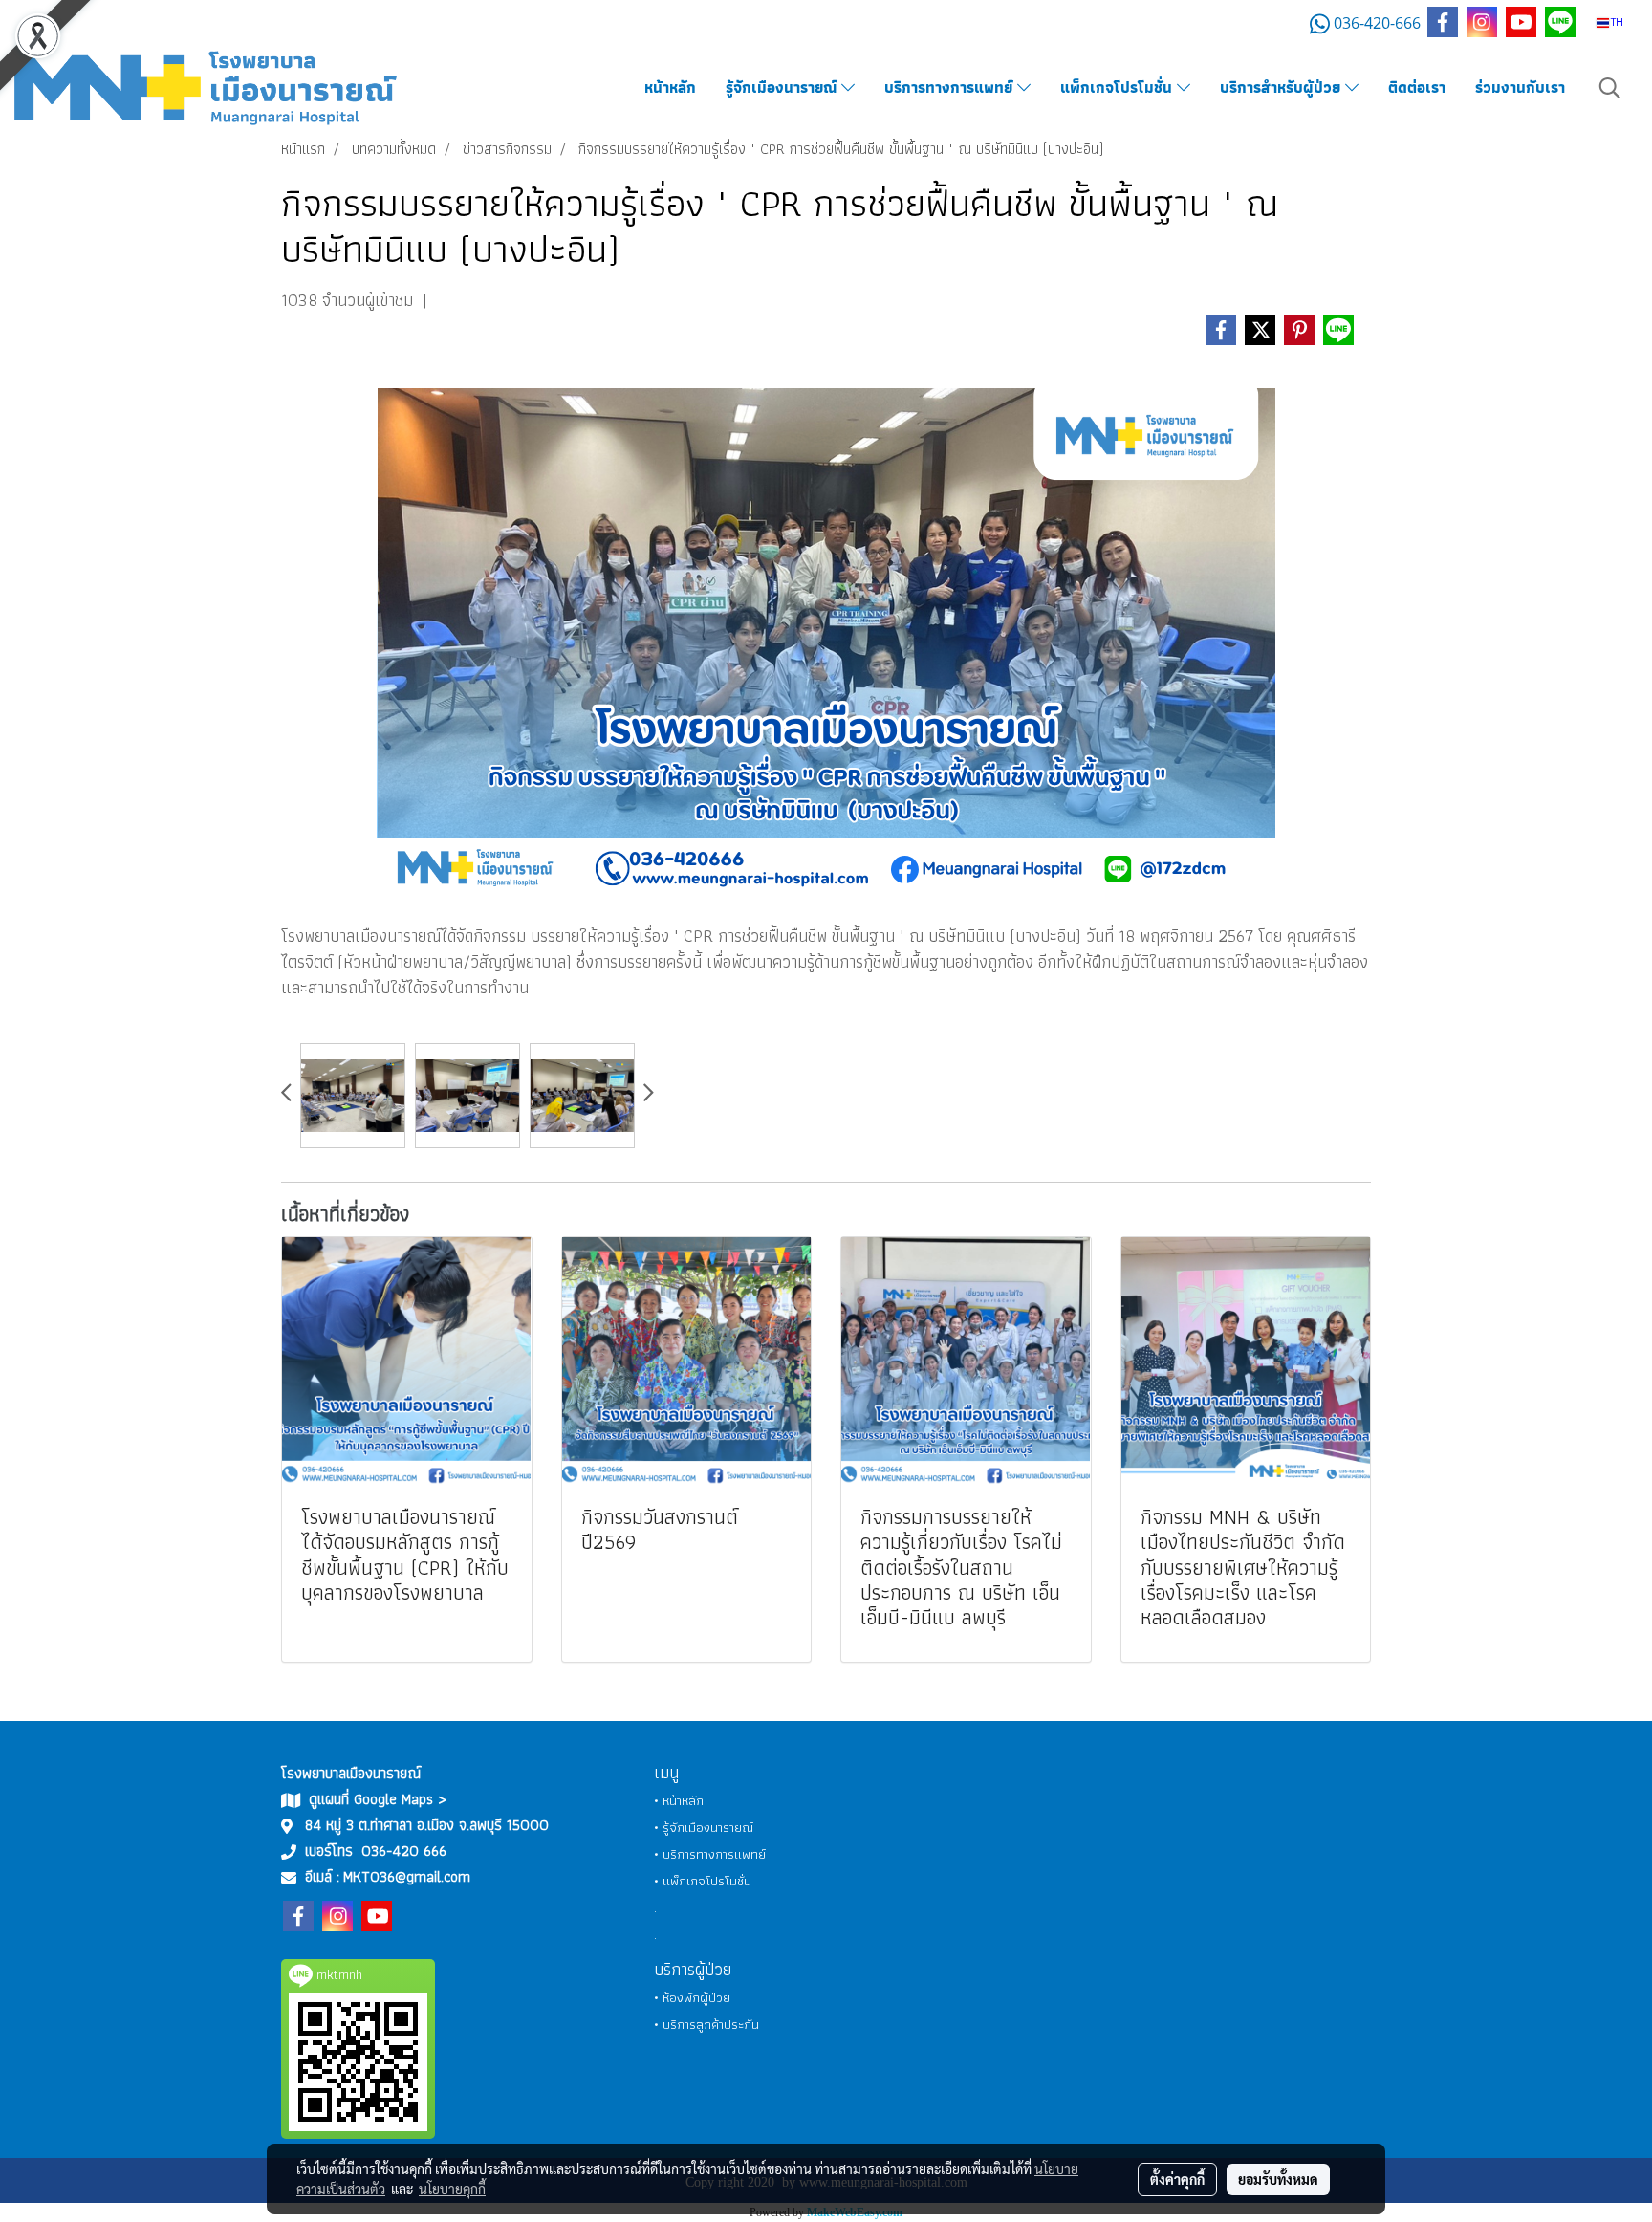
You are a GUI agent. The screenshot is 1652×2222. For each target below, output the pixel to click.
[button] (1610, 88)
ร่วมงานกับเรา (1520, 87)
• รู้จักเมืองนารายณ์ (704, 1827)
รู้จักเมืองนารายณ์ (783, 87)
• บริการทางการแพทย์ (710, 1854)
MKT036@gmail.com (407, 1876)
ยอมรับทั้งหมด (1278, 2179)
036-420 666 (404, 1851)
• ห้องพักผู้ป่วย (692, 1997)
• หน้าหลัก (679, 1800)
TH (1616, 22)
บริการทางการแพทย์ (951, 87)
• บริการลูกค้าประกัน (706, 2024)
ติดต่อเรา (1417, 87)
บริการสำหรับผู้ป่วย (1282, 87)
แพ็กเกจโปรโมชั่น (1119, 87)
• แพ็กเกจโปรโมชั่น (703, 1881)
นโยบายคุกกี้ (452, 2189)
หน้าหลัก (670, 87)
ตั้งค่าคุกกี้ (1177, 2179)
